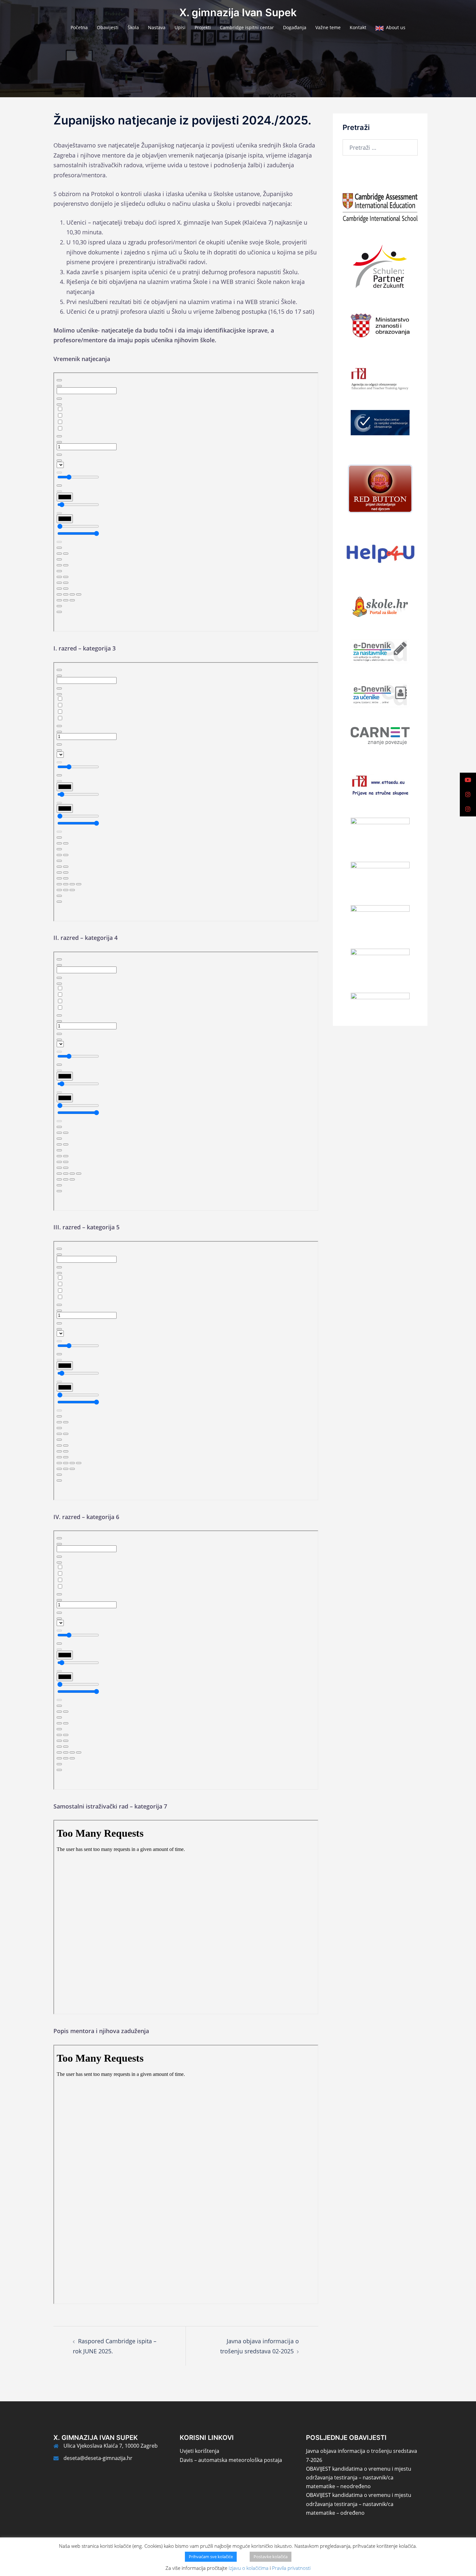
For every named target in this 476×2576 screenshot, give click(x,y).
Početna (79, 27)
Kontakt (358, 27)
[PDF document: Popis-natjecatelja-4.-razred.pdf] (186, 1660)
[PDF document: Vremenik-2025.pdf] (186, 502)
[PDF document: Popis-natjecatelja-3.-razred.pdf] (186, 1371)
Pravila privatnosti (291, 2568)
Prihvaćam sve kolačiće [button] (211, 2557)
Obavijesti (108, 27)
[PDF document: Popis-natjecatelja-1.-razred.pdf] (186, 792)
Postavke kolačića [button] (271, 2557)
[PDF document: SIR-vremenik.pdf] (186, 1917)
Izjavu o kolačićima (249, 2568)
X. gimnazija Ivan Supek (238, 12)
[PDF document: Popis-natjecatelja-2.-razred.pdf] (186, 1081)
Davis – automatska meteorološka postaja (231, 2460)
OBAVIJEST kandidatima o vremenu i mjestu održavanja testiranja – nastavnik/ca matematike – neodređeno (359, 2477)
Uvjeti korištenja (199, 2451)
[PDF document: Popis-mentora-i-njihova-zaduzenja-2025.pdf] (186, 2174)
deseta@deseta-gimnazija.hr (98, 2458)
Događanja (295, 27)
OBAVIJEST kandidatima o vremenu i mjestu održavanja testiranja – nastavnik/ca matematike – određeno (359, 2504)
